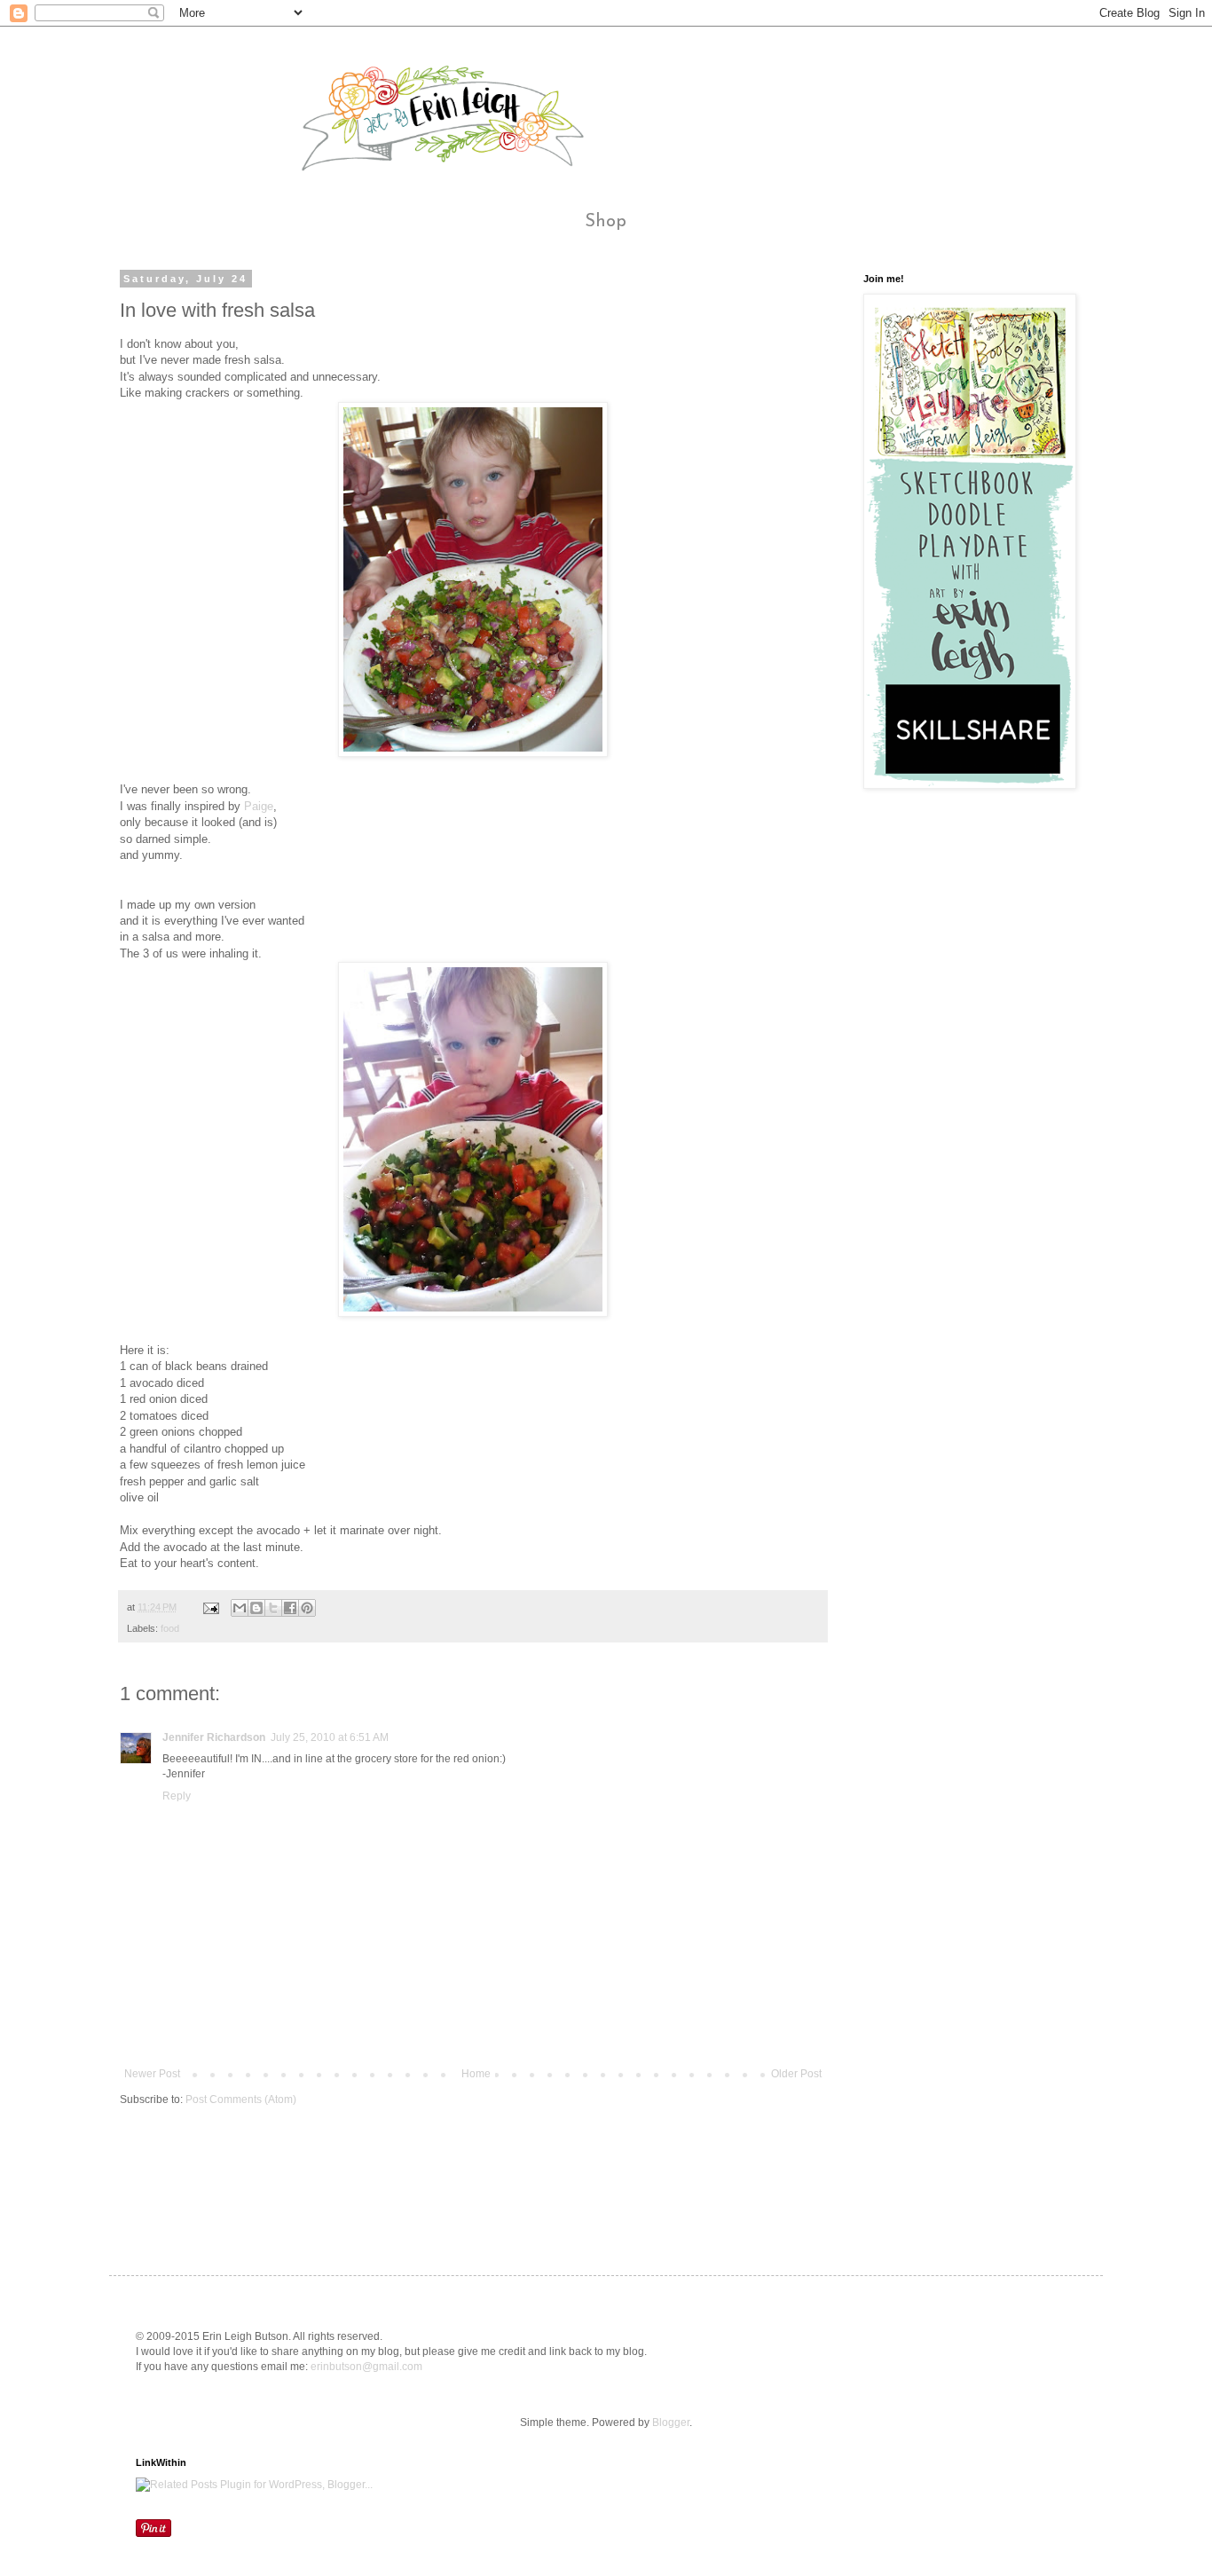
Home (476, 2074)
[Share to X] (273, 1608)
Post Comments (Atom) (241, 2099)
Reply (177, 1796)
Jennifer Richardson (214, 1737)
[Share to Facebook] (290, 1608)
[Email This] (240, 1608)
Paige (259, 806)
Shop (606, 222)
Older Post (796, 2074)
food (170, 1628)
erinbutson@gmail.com (366, 2367)
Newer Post (152, 2074)
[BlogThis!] (256, 1608)
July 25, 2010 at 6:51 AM (330, 1737)
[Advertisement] (443, 2173)
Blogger (671, 2422)
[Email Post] (210, 1607)
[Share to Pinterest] (307, 1608)
